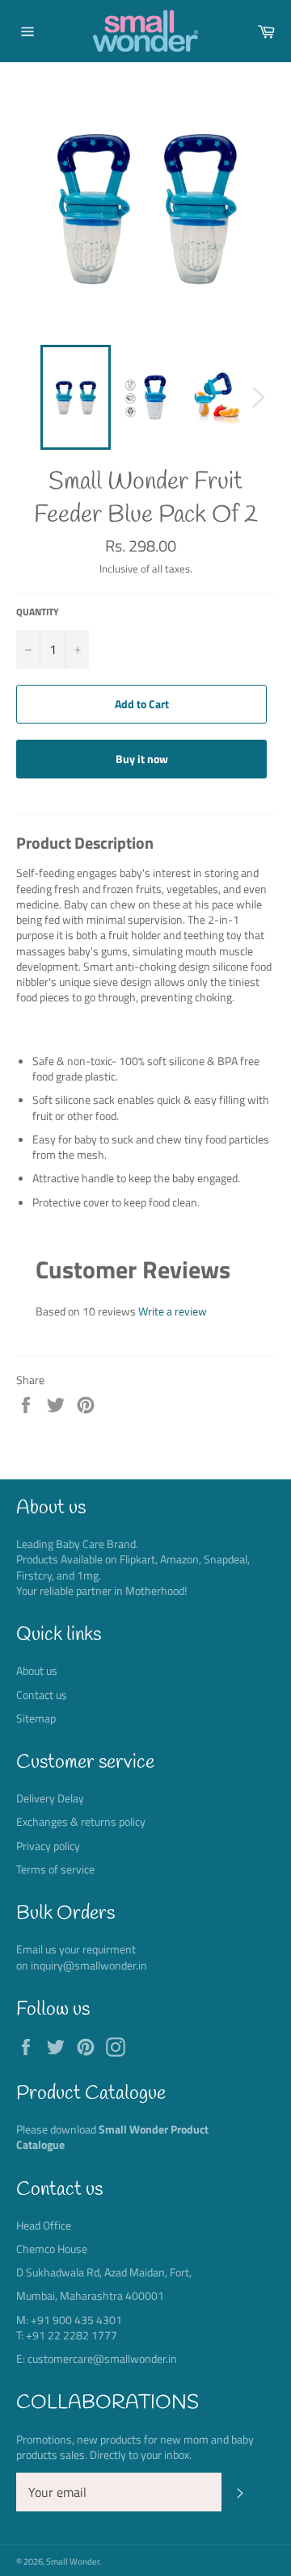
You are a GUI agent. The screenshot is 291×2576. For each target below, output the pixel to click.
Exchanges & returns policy (81, 1821)
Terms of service (55, 1869)
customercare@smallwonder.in (102, 2358)
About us (37, 1670)
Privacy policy (48, 1846)
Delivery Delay (50, 1798)
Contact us (42, 1695)
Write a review (173, 1311)
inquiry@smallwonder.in (89, 1965)
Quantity (38, 613)
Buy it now (142, 759)
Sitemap (36, 1718)
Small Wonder (73, 2561)
